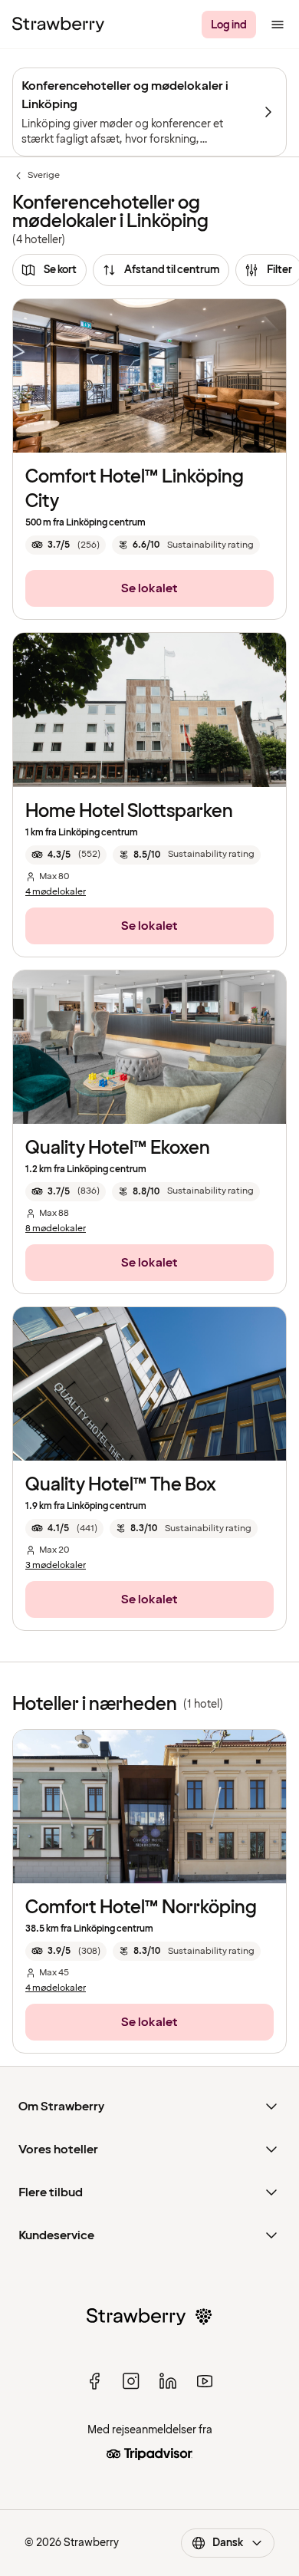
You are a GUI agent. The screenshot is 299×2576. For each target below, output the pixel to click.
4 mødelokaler (56, 892)
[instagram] (131, 2381)
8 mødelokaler (56, 1229)
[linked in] (168, 2381)
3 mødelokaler (56, 1566)
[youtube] (205, 2381)
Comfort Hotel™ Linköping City (135, 489)
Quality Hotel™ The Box (121, 1485)
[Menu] (278, 25)
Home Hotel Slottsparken (129, 811)
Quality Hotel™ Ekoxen (118, 1148)
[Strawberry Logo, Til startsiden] (58, 25)
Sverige (36, 176)
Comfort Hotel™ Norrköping (141, 1907)
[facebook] (94, 2381)
